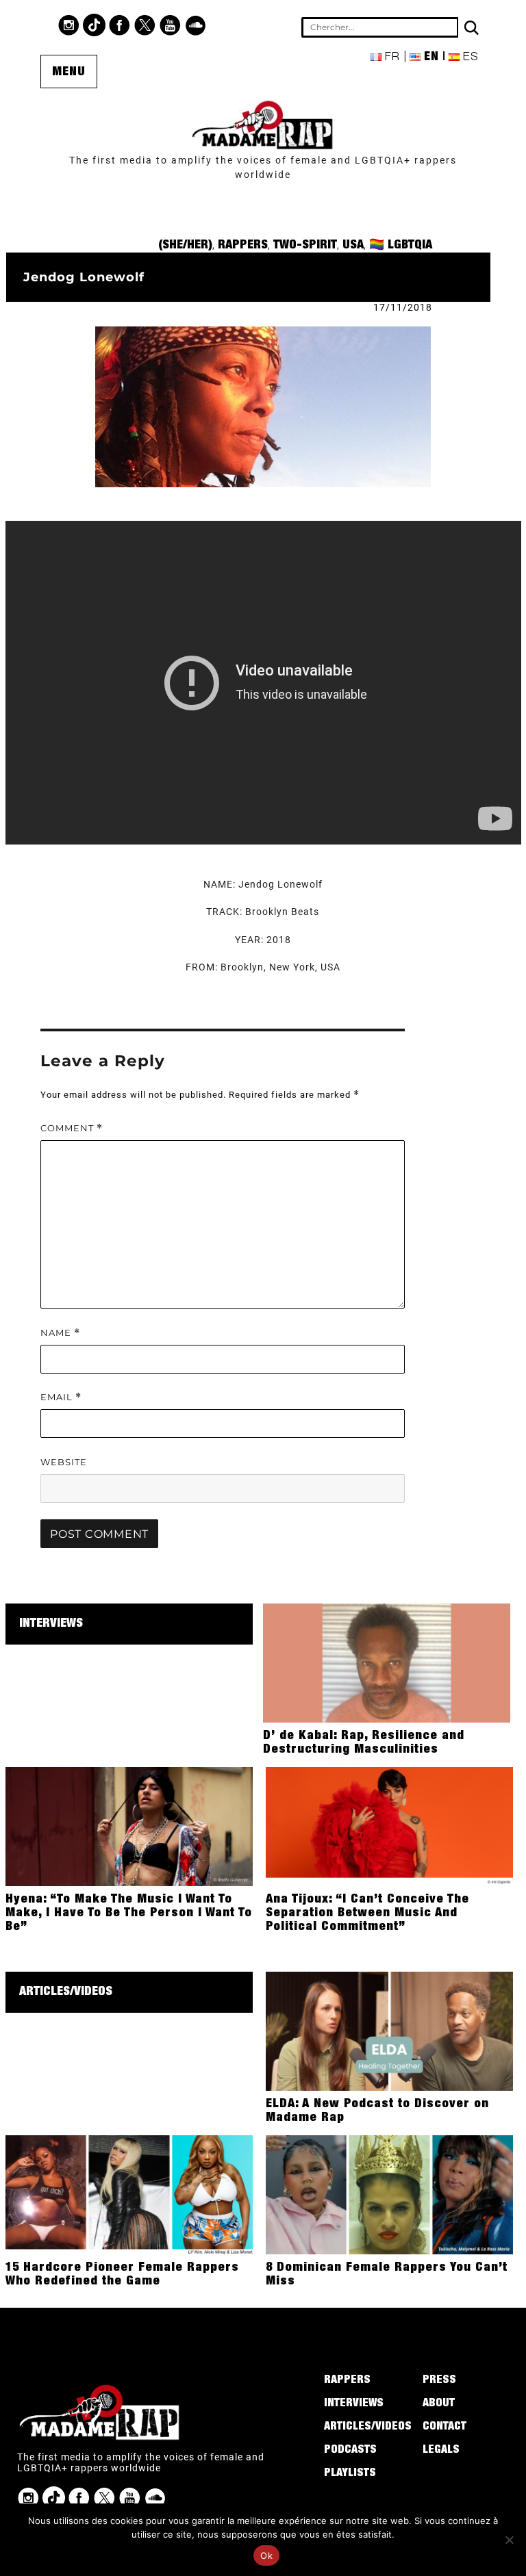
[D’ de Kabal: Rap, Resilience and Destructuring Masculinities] (387, 1662)
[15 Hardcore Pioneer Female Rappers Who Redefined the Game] (129, 2194)
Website (64, 1462)
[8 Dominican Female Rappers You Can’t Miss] (389, 2194)
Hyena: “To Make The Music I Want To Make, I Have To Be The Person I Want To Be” (129, 1914)
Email (61, 1397)
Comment (72, 1128)
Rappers (243, 246)
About (439, 2404)
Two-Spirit (305, 246)
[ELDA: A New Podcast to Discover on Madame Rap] (389, 2031)
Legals (441, 2451)
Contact (444, 2427)
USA (353, 246)
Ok (266, 2555)
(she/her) (185, 246)
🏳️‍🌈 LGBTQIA (401, 246)
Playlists (350, 2474)
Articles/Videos (66, 1992)
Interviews (51, 1624)
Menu (69, 73)
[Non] (509, 2540)
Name (60, 1333)
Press (439, 2381)
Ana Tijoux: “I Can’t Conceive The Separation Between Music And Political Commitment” (367, 1914)
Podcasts (350, 2451)
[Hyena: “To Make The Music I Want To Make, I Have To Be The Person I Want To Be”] (129, 1826)
